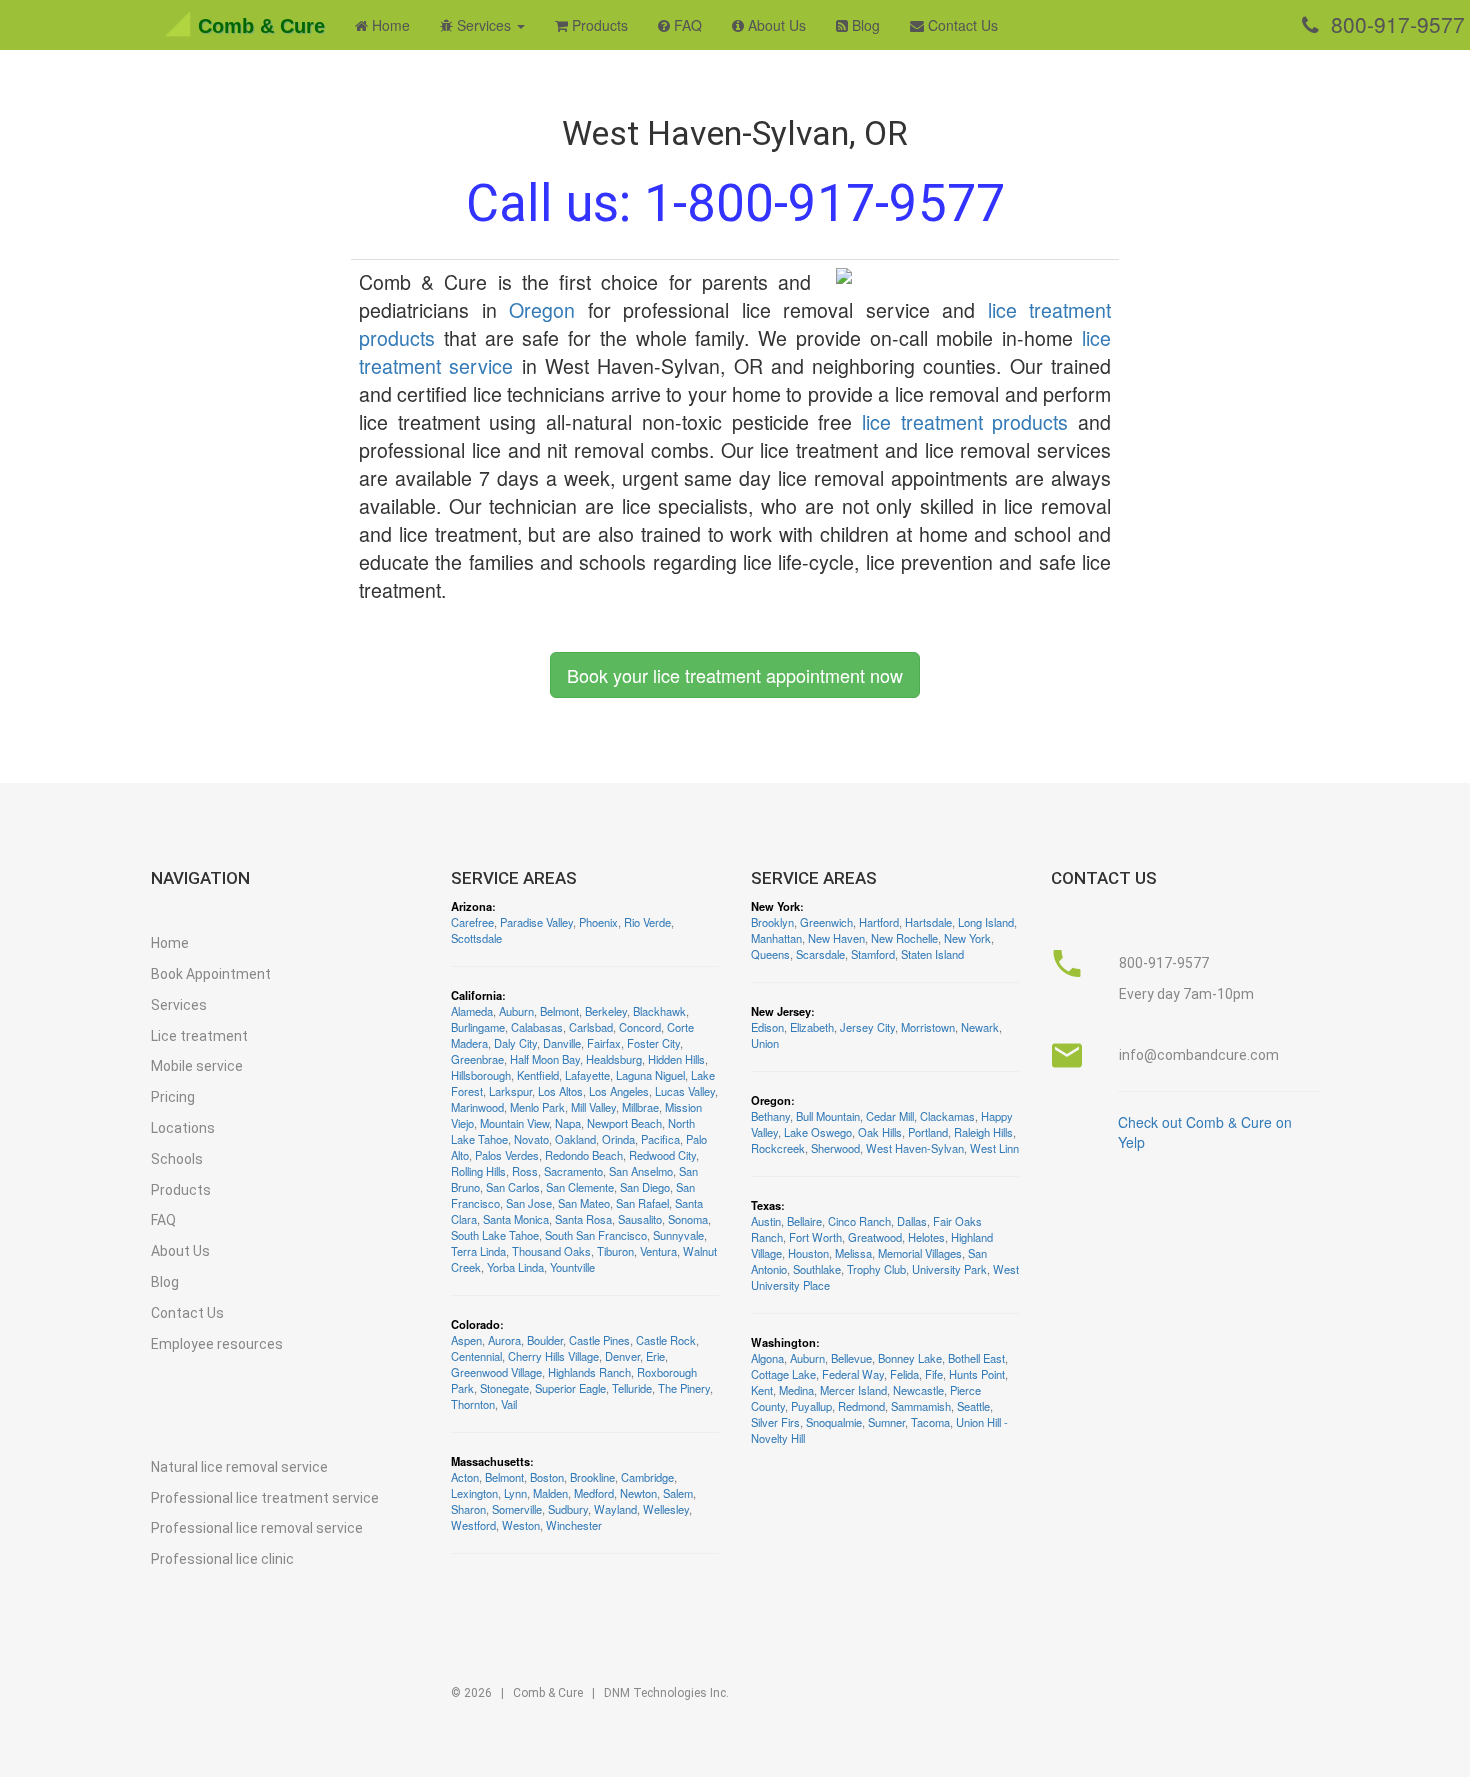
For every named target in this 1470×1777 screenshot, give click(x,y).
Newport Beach (624, 1123)
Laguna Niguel (650, 1075)
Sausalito (640, 1219)
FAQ (686, 25)
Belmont (559, 1011)
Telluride (632, 1388)
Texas (766, 1205)
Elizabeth (812, 1027)
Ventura (658, 1251)
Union (765, 1043)
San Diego (645, 1187)
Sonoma (688, 1219)
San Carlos (513, 1187)
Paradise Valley (536, 922)
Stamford (873, 954)
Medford (594, 1493)
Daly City (515, 1043)
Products (598, 25)
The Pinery (684, 1388)
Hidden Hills (676, 1059)
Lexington (474, 1493)
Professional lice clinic (222, 1559)
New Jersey (781, 1011)
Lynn (515, 1493)
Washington (783, 1342)
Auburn (516, 1011)
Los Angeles (619, 1091)
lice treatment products (965, 421)
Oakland (575, 1139)
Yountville (572, 1267)
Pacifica (660, 1139)
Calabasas (537, 1027)
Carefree (472, 922)
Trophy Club (876, 1269)
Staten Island (932, 954)
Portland (928, 1132)
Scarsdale (820, 954)
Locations (183, 1128)
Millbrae (640, 1107)
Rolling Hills (478, 1171)
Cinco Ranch (859, 1221)
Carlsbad (591, 1027)
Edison (767, 1027)
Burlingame (478, 1027)
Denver (622, 1356)
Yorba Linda (515, 1267)
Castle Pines (599, 1340)
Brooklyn (772, 922)
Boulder (545, 1340)
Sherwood (835, 1148)
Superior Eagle (570, 1388)
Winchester (574, 1525)
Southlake (817, 1269)
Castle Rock (666, 1340)
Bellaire (804, 1221)
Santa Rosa (583, 1219)
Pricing (173, 1097)
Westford (473, 1525)
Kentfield (538, 1075)
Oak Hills (880, 1132)
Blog (864, 25)
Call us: (735, 203)
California (476, 995)
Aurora (504, 1340)
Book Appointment (211, 974)
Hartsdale (928, 922)
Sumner (886, 1422)
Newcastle (918, 1390)
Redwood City (662, 1155)
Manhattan (776, 938)
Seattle (973, 1406)
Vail (509, 1404)
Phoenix (598, 922)
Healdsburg (614, 1059)
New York (775, 906)
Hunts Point (977, 1374)
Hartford (879, 922)
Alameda (472, 1011)
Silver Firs (775, 1422)
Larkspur (510, 1091)
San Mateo (584, 1203)
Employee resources (217, 1344)
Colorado (475, 1324)
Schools (177, 1159)
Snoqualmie (834, 1422)
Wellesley (666, 1509)
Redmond (861, 1406)
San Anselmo (641, 1171)
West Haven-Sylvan (915, 1148)
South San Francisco (596, 1235)
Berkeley (606, 1011)
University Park (949, 1269)
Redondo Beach (584, 1155)
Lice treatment (199, 1036)
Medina (796, 1390)
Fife (934, 1374)
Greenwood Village (496, 1372)
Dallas (912, 1221)
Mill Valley (593, 1107)
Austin (766, 1221)
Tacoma (930, 1422)
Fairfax (604, 1043)
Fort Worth (815, 1237)
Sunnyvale (678, 1235)
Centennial (476, 1356)
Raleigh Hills (983, 1132)
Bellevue (851, 1358)
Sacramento (573, 1171)
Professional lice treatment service (265, 1498)
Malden (550, 1493)
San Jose (529, 1203)
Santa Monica (516, 1219)
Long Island (986, 922)
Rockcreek (778, 1148)
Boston (547, 1477)
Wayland (615, 1509)
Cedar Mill (890, 1116)
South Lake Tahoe (495, 1235)
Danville (562, 1043)
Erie (655, 1356)
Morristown (928, 1027)
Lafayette (587, 1075)
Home (389, 25)
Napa (568, 1123)
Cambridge (647, 1477)
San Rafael (642, 1203)
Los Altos (560, 1091)
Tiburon (615, 1251)
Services (179, 1005)
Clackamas (947, 1116)
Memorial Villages (920, 1253)
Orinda (618, 1139)
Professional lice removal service (257, 1528)
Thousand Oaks (551, 1251)
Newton (638, 1493)
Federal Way (853, 1374)
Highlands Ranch (589, 1372)
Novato (531, 1139)
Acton (465, 1477)
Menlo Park (537, 1107)
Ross (525, 1171)
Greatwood (875, 1237)
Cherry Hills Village (553, 1356)
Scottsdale (476, 938)
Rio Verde (647, 922)
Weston (521, 1525)
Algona (767, 1358)
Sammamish (921, 1406)
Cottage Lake (783, 1374)
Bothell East (976, 1358)
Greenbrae (477, 1059)
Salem (678, 1493)
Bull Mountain (828, 1116)
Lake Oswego (818, 1132)
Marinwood (477, 1107)
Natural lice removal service (239, 1467)
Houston (808, 1253)
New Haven (836, 938)
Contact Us (961, 25)
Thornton (473, 1404)
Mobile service (197, 1066)
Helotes (926, 1237)
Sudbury (568, 1509)
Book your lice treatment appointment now (735, 675)
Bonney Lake (910, 1358)
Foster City (653, 1043)
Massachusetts (490, 1461)
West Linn (994, 1148)
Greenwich (826, 922)
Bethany (770, 1116)
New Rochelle (904, 938)
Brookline (592, 1477)
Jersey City (867, 1027)
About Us (775, 25)
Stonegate (504, 1388)
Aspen (466, 1340)
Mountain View (514, 1123)
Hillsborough (481, 1075)
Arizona (471, 906)
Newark (980, 1027)
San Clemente (580, 1187)
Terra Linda (478, 1251)
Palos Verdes (507, 1155)
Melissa (853, 1253)
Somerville (517, 1509)
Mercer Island (853, 1390)
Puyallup (811, 1406)
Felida (904, 1374)
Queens (770, 954)
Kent (762, 1390)
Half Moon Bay (545, 1059)
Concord (640, 1027)
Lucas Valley (685, 1091)
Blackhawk (659, 1011)
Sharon (468, 1509)
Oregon (542, 309)
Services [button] (484, 25)
